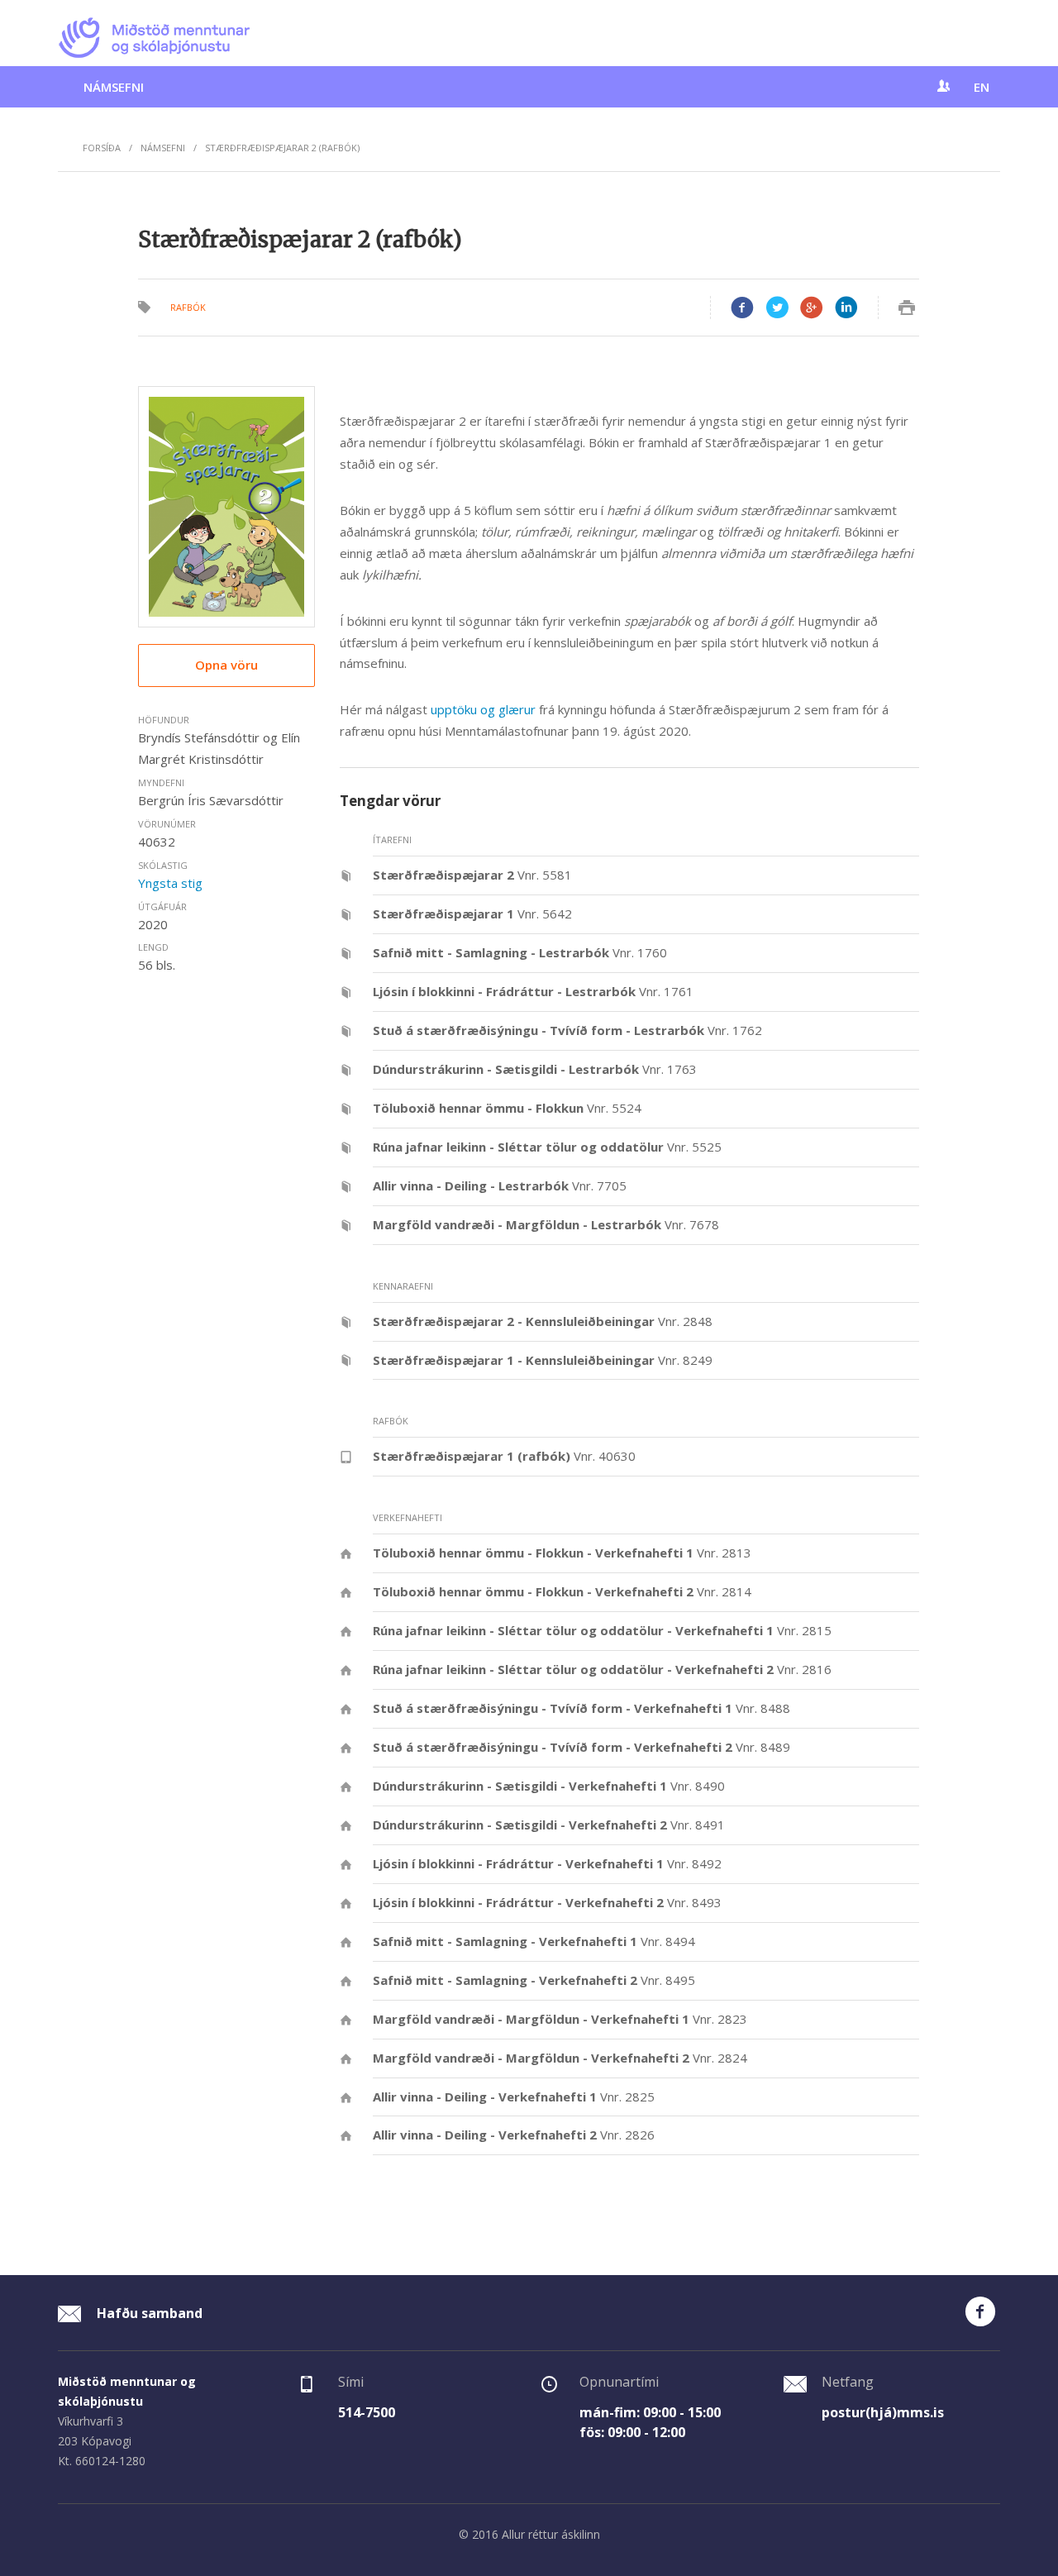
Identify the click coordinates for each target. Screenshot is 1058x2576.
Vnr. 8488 (581, 1708)
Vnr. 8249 (543, 1360)
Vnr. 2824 (560, 2058)
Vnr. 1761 (533, 991)
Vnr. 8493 (547, 1902)
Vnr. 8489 (581, 1747)
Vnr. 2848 (543, 1321)
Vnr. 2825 (514, 2097)
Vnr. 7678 (546, 1224)
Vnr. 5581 (472, 875)
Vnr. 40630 (504, 1456)
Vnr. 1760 (520, 952)
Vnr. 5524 (507, 1108)
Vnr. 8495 (534, 1980)
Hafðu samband (148, 2313)
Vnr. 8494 (534, 1941)
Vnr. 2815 (602, 1630)
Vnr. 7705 (500, 1185)
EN (982, 87)
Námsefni (114, 87)
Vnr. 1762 (567, 1030)
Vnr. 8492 (547, 1863)
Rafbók (188, 307)
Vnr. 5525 (547, 1147)
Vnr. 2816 (602, 1669)
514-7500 (367, 2412)
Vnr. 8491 (549, 1825)
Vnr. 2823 (560, 2019)
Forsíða (102, 148)
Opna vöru (226, 665)
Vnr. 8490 (549, 1786)
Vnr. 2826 (514, 2135)
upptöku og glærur (483, 709)
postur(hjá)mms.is (883, 2412)
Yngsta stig (170, 883)
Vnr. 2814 (562, 1591)
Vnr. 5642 (472, 914)
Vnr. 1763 (535, 1069)
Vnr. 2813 (562, 1553)
